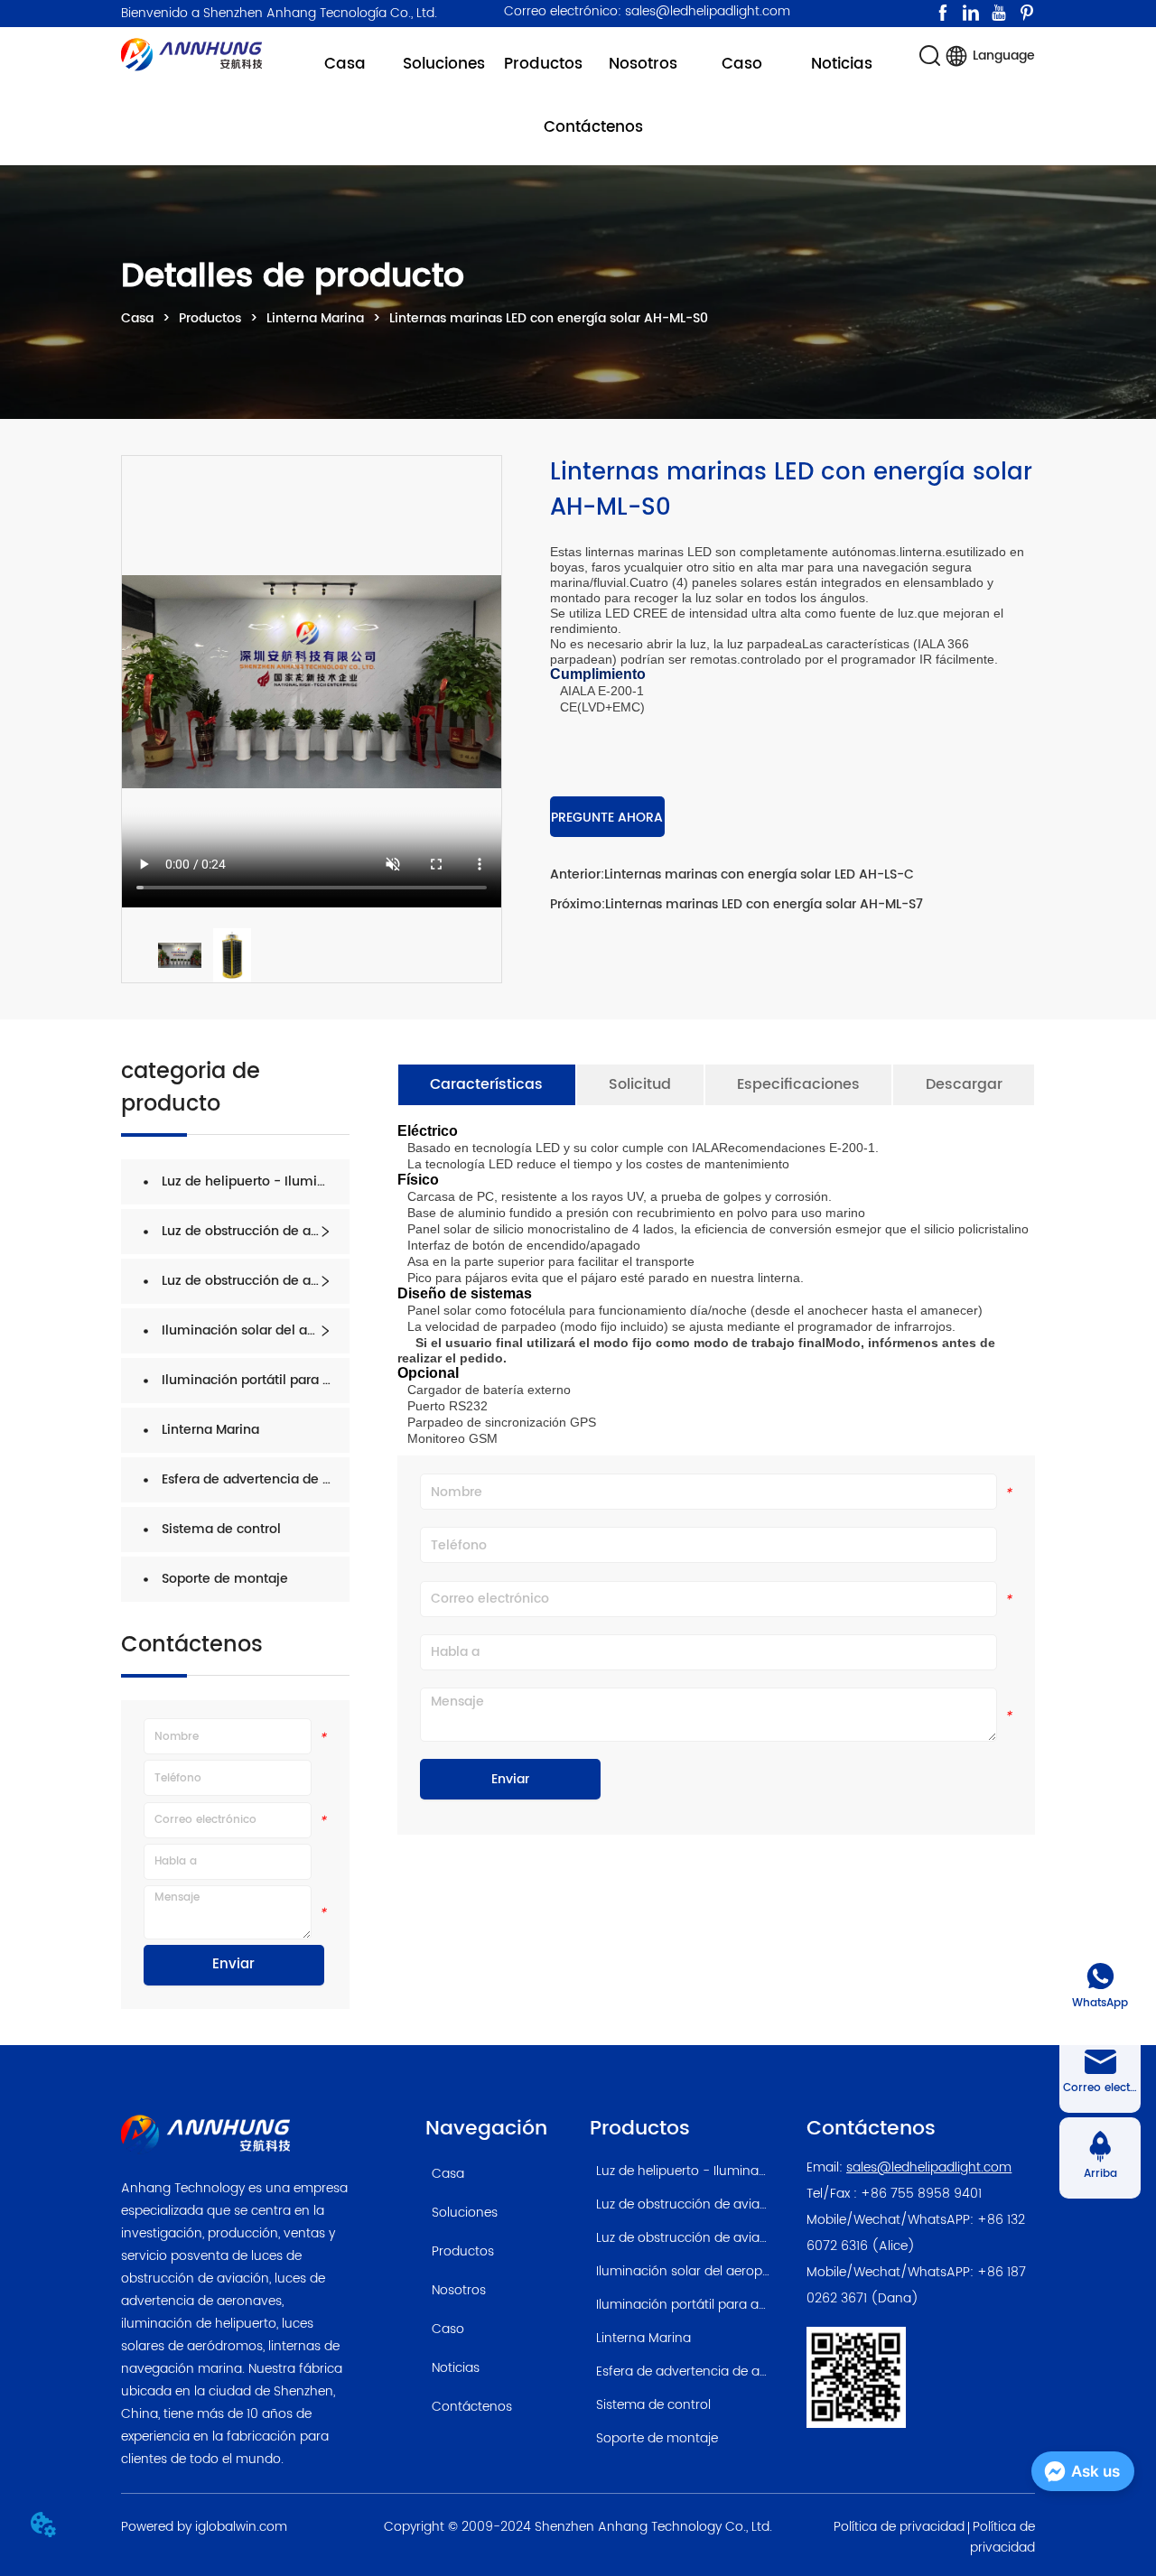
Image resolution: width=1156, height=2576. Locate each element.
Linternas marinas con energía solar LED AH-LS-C (759, 874)
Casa (137, 318)
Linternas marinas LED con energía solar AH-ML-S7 (764, 904)
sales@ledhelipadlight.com (929, 2167)
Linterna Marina (315, 318)
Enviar (233, 1964)
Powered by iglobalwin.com (204, 2527)
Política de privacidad (899, 2527)
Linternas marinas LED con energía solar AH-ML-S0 (549, 318)
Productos (210, 318)
